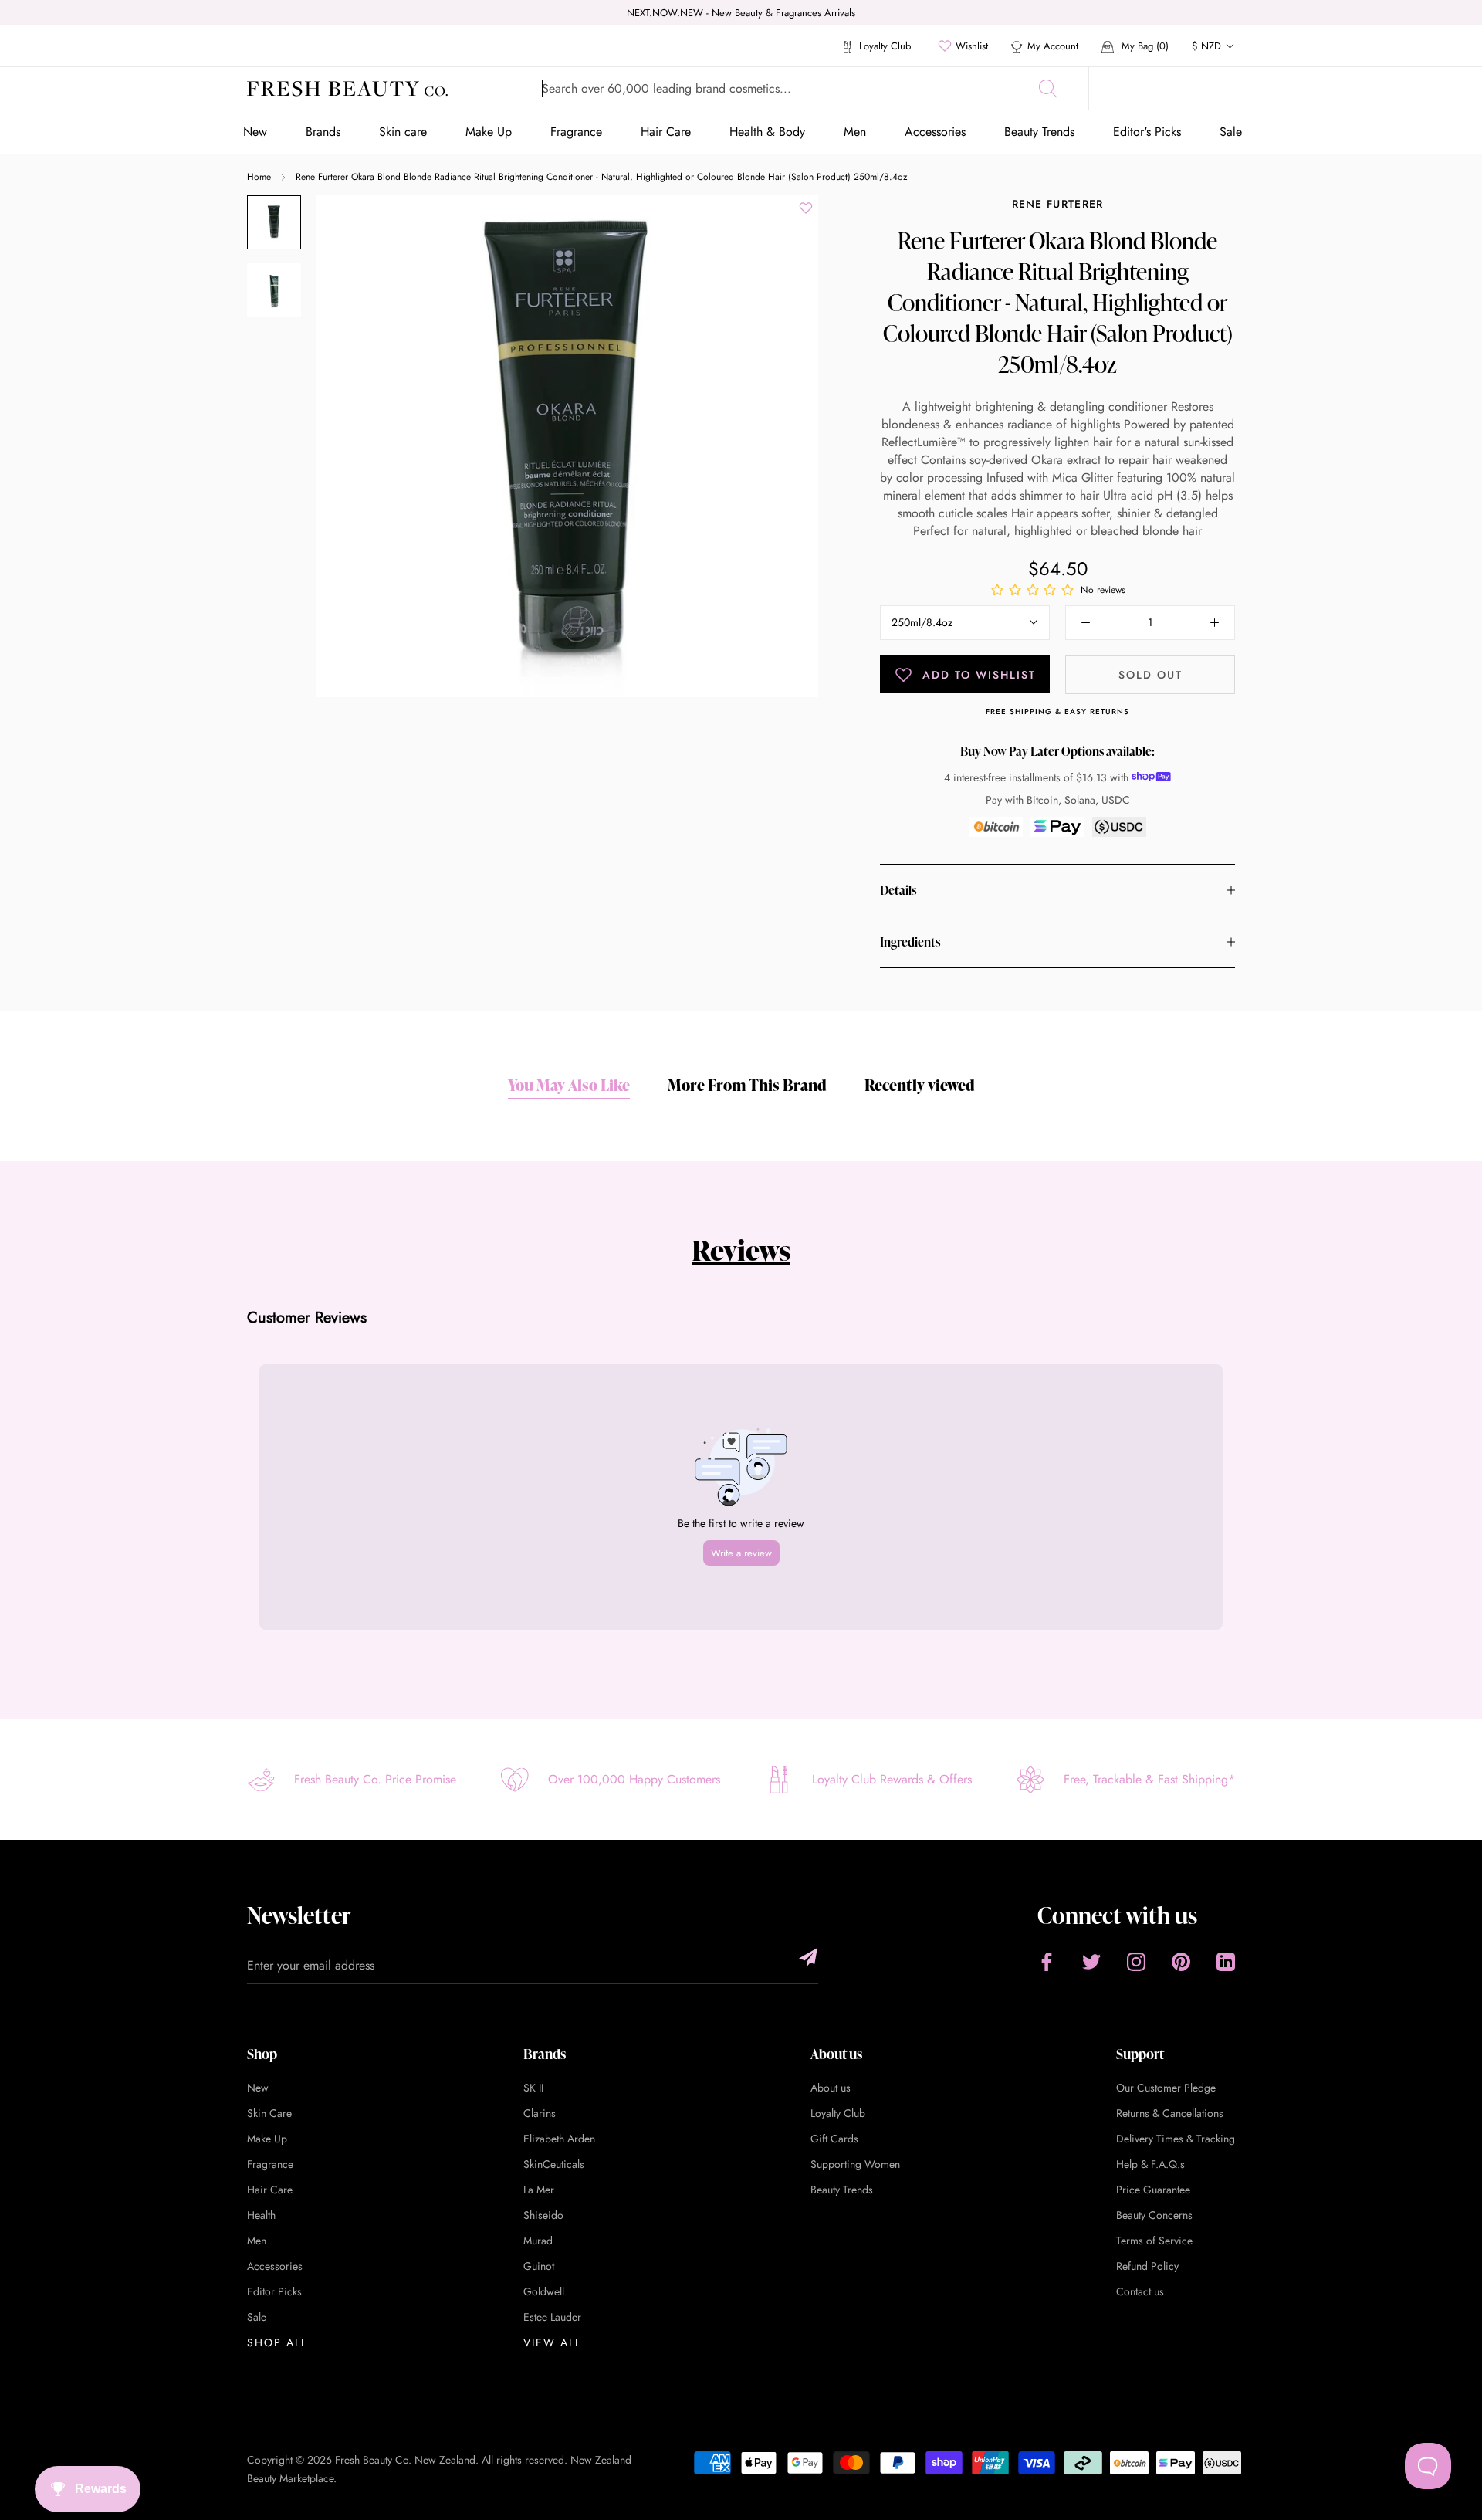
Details (898, 890)
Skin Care (269, 2113)
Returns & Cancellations (1170, 2113)
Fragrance (576, 132)
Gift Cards (834, 2139)
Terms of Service (1154, 2241)
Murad (538, 2241)
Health (261, 2215)
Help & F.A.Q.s (1150, 2164)
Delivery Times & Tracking (1176, 2139)
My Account (1053, 46)
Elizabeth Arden (559, 2139)
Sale (1231, 132)
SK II (533, 2088)
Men (855, 132)
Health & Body (767, 132)
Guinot (539, 2266)
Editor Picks (274, 2291)
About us (831, 2088)
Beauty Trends (1039, 132)
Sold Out (1150, 675)
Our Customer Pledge (1166, 2088)
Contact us (1140, 2291)
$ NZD (1206, 46)
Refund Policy (1147, 2266)
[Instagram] (1136, 1961)
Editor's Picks (1147, 132)
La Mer (539, 2190)
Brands (323, 132)
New (255, 132)
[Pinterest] (1181, 1961)
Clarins (540, 2113)
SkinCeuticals (554, 2164)
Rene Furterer (1058, 204)
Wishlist (972, 46)
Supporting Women (855, 2164)
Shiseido (543, 2215)
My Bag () (1144, 46)
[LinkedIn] (1226, 1961)
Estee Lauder (552, 2317)
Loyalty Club (883, 46)
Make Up (489, 132)
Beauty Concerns (1154, 2215)
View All (552, 2342)
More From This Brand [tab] (747, 1085)
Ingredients (910, 942)
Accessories (935, 132)
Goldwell (544, 2291)
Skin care (403, 132)
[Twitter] (1091, 1961)
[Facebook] (1047, 1961)
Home (259, 177)
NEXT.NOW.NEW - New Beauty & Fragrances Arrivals (741, 13)
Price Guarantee (1153, 2190)
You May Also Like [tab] (569, 1085)
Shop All (277, 2342)
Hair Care (666, 132)
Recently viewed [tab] (920, 1085)
